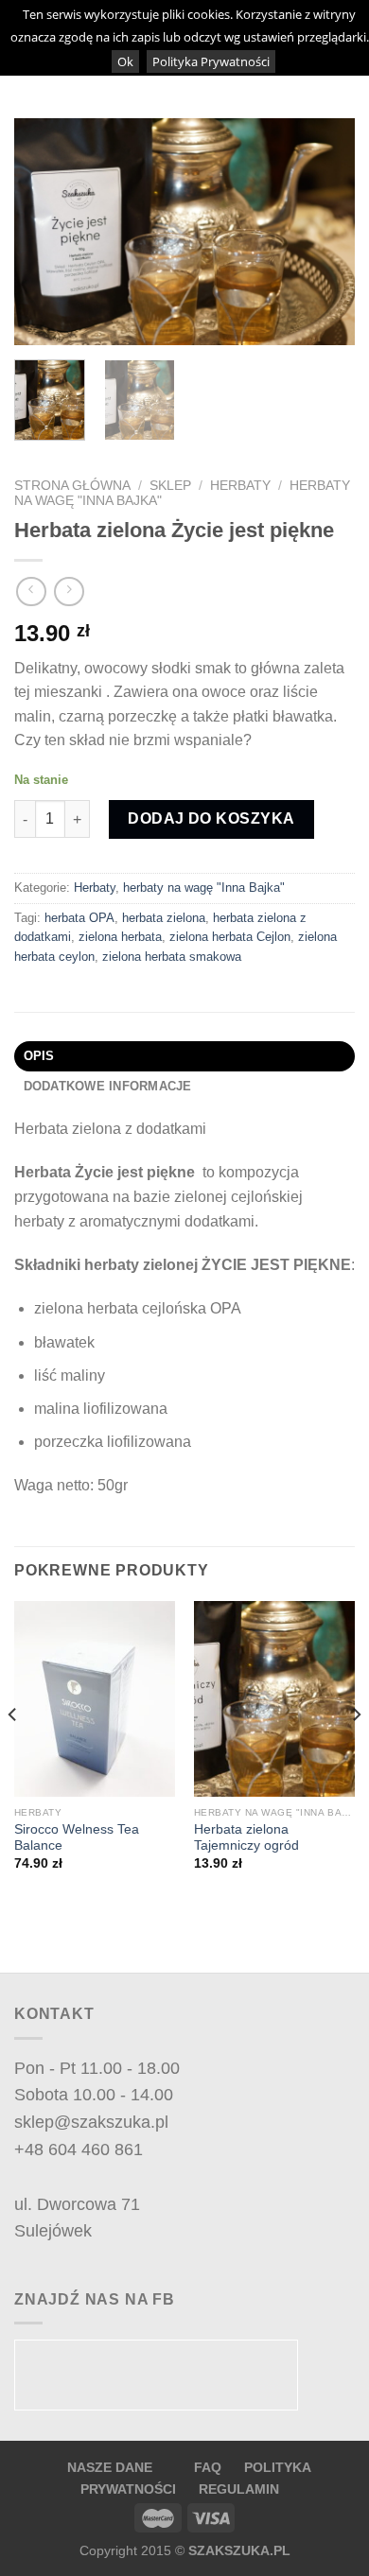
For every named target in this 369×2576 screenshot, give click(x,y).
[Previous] (44, 232)
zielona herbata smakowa (172, 957)
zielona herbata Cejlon (230, 937)
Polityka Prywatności (211, 61)
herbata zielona (164, 918)
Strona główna (72, 486)
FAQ (210, 2467)
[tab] (184, 1056)
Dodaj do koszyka (211, 818)
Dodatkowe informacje (108, 1086)
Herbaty (240, 486)
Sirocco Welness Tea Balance (77, 1838)
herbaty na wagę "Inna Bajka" (204, 888)
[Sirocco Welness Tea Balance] (95, 1699)
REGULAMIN (239, 2489)
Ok (125, 61)
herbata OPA (79, 918)
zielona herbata (120, 937)
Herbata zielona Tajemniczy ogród (246, 1838)
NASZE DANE (110, 2467)
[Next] (325, 232)
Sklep (170, 486)
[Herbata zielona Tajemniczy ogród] (274, 1699)
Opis (39, 1056)
